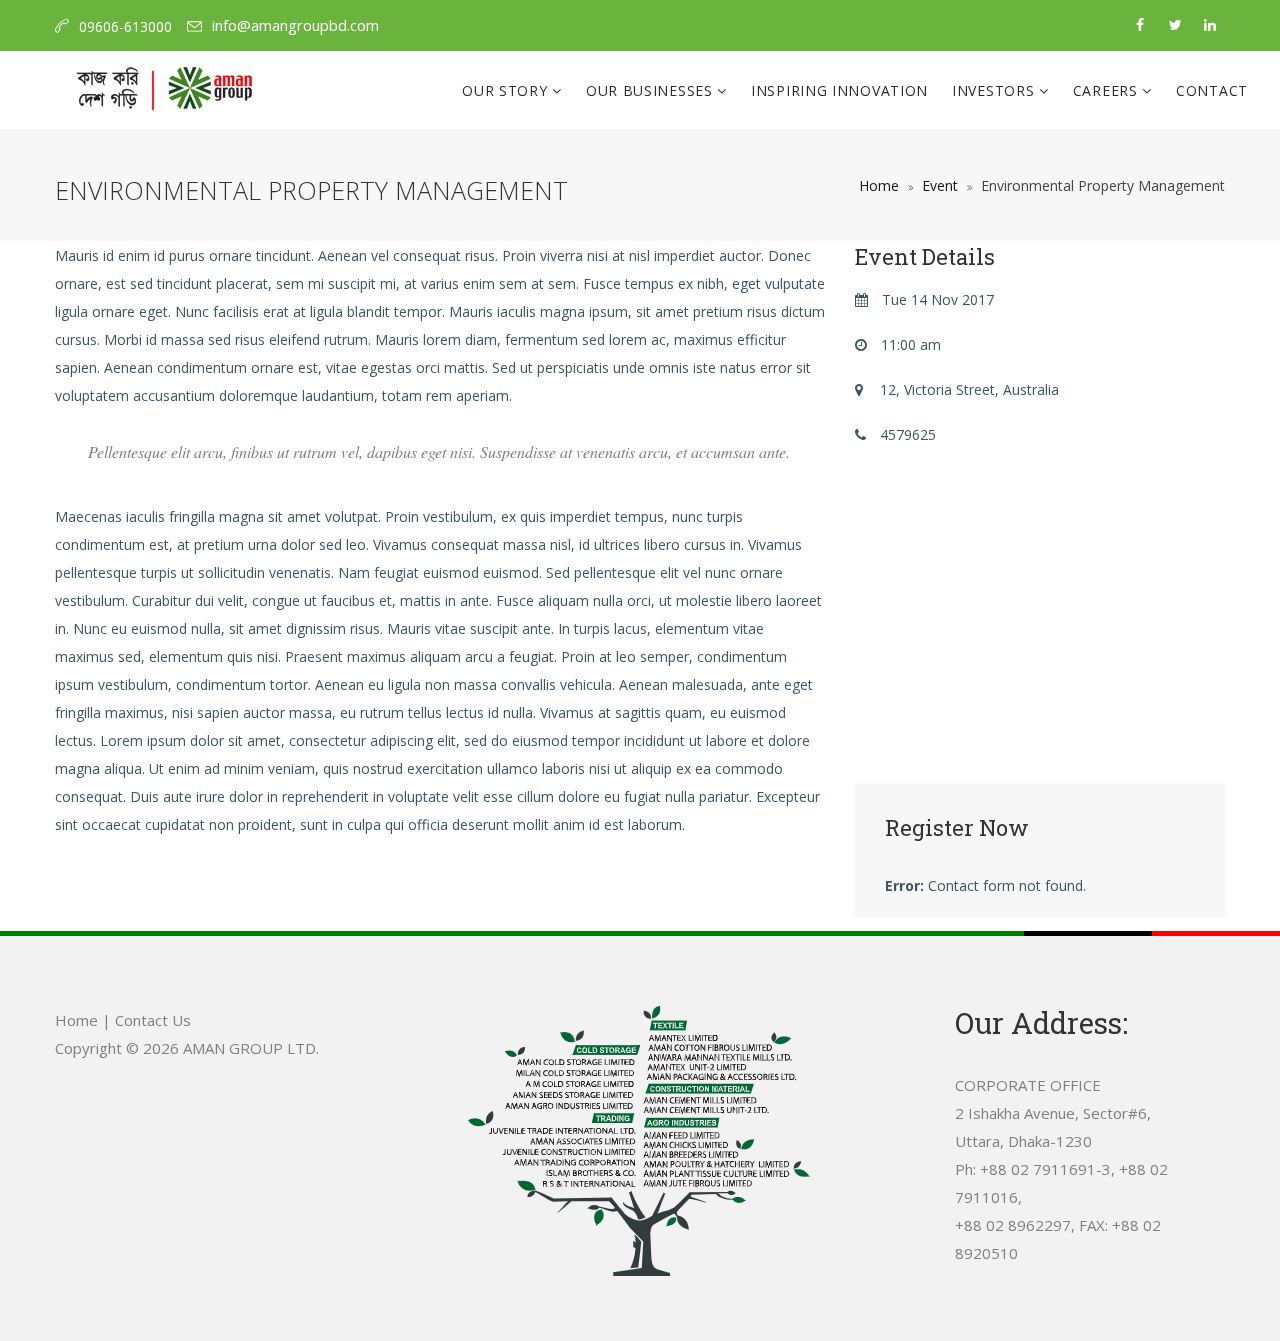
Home (879, 185)
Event (940, 185)
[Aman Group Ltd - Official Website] (164, 91)
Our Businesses (652, 90)
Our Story (507, 90)
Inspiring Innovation (839, 90)
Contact (1212, 90)
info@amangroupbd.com (295, 25)
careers (1108, 90)
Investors (995, 90)
